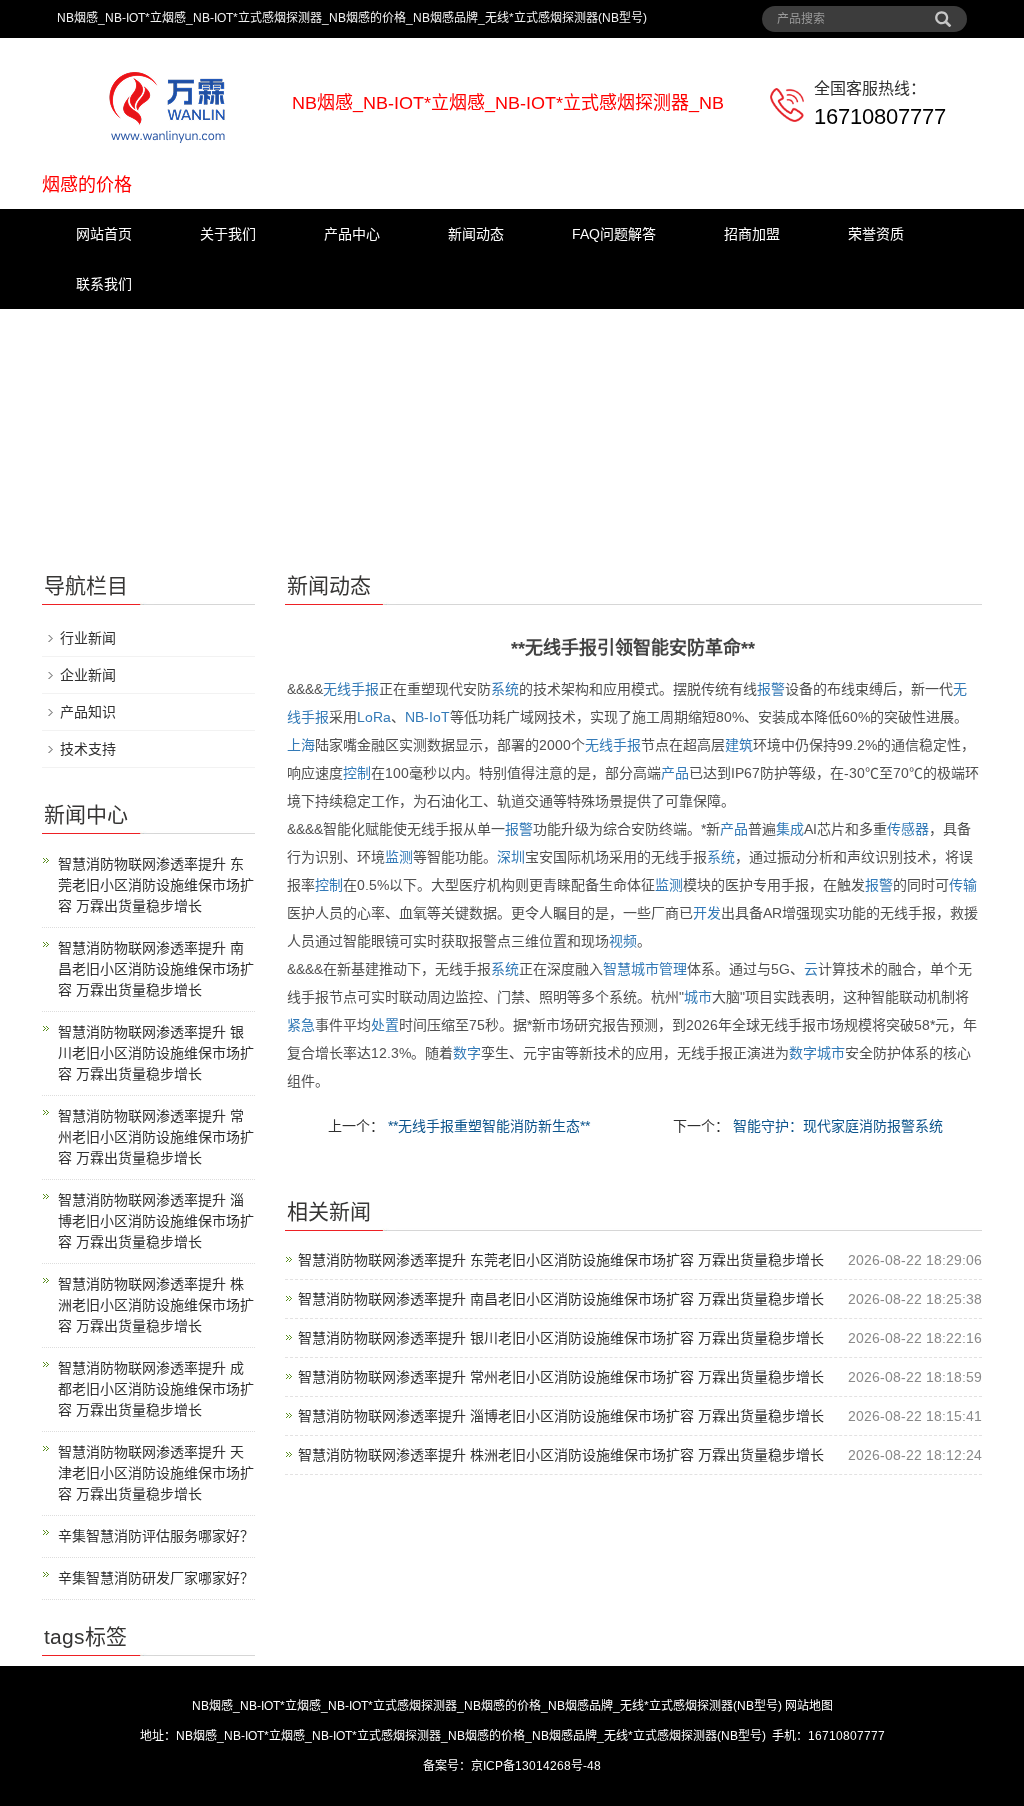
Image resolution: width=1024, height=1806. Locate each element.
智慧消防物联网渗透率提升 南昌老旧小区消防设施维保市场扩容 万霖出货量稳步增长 (561, 1299)
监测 (399, 857)
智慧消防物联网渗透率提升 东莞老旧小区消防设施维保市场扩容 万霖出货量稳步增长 (561, 1260)
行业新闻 (88, 638)
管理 (673, 969)
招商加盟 (752, 234)
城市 (645, 969)
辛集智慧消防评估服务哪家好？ (156, 1536)
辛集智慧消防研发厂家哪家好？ (156, 1578)
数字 (467, 1053)
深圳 (511, 857)
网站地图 (809, 1706)
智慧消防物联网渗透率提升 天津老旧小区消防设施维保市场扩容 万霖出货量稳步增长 (156, 1473)
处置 (385, 1025)
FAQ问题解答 (614, 234)
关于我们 (228, 234)
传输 (963, 885)
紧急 (301, 1025)
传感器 (908, 829)
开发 (707, 913)
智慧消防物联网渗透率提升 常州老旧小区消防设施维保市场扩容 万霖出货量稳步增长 (561, 1377)
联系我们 (104, 284)
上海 (301, 745)
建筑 (739, 745)
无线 (337, 689)
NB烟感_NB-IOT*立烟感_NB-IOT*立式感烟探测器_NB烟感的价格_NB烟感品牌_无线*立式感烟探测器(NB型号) (487, 1706)
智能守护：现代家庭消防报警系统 (836, 1126)
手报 (365, 689)
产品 (675, 773)
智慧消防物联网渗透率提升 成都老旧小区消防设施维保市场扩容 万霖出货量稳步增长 (156, 1389)
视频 (623, 941)
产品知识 (88, 712)
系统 (505, 689)
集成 (790, 829)
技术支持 (88, 749)
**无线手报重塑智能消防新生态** (487, 1126)
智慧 (617, 969)
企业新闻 (88, 675)
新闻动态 (476, 234)
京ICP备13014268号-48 (536, 1766)
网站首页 (104, 234)
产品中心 (352, 234)
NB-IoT (427, 717)
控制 (357, 773)
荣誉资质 (876, 234)
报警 (771, 689)
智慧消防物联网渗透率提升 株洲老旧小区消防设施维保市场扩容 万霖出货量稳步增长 (561, 1455)
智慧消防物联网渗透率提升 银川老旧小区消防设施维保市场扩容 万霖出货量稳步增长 (561, 1338)
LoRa (374, 717)
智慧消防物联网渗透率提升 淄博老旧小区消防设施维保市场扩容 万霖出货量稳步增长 (561, 1416)
